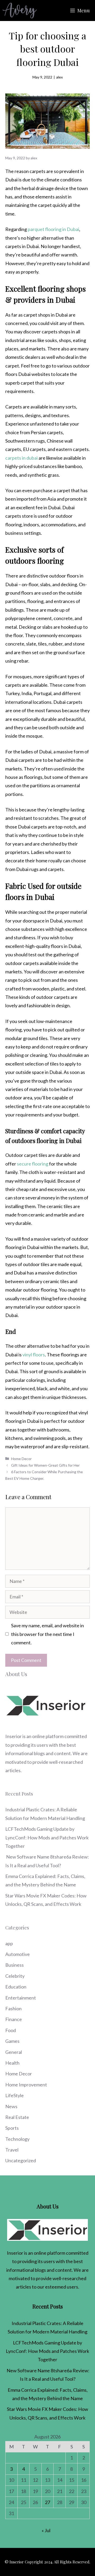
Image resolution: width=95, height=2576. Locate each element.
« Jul (46, 2530)
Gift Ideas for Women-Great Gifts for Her (45, 1465)
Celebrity (15, 1976)
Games (12, 2041)
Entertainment (21, 1998)
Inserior (13, 1736)
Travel (12, 2150)
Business (15, 1965)
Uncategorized (21, 2160)
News (11, 2106)
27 (47, 2502)
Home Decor (21, 1459)
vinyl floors (34, 1355)
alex (60, 77)
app (9, 1943)
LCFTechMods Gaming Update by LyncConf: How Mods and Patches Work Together (47, 1837)
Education (16, 1987)
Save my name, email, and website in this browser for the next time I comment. (47, 1634)
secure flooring (33, 1164)
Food (11, 2030)
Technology (17, 2139)
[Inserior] (20, 11)
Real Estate (17, 2117)
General (14, 2052)
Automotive (18, 1954)
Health (12, 2063)
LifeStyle (15, 2095)
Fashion (13, 2008)
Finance (14, 2019)
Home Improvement (26, 2085)
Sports (12, 2128)
